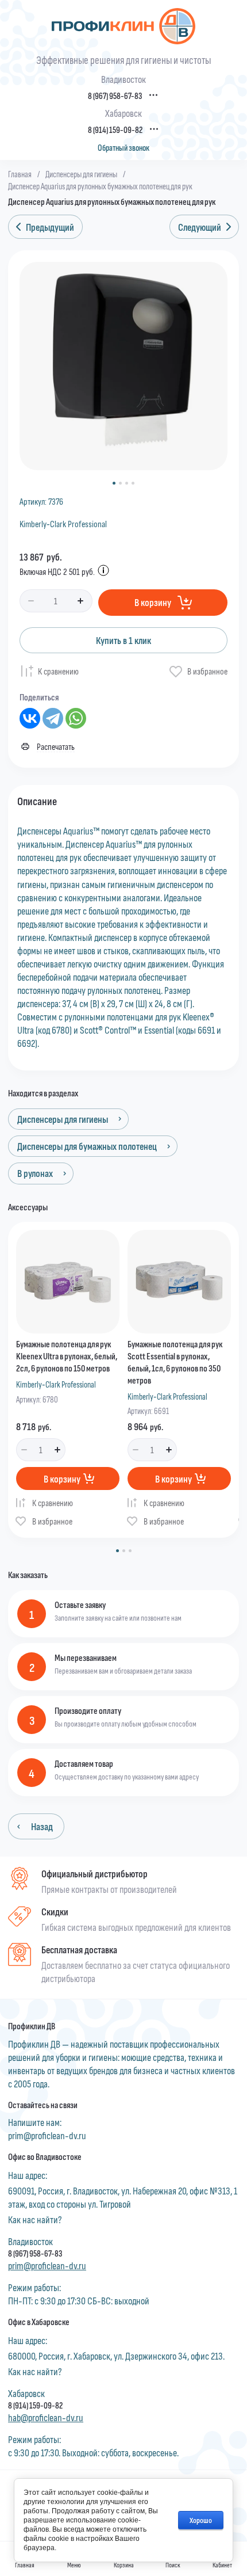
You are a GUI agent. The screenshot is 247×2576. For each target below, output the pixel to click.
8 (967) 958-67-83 (115, 96)
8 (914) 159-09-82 (115, 130)
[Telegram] (53, 718)
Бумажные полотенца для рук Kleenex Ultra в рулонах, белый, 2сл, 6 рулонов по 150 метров (67, 1356)
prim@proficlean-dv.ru (47, 2135)
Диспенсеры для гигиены (81, 174)
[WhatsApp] (76, 718)
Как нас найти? (35, 2219)
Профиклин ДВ (32, 2026)
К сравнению (58, 671)
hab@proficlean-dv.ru (46, 2417)
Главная (20, 174)
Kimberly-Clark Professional (63, 523)
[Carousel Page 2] (120, 483)
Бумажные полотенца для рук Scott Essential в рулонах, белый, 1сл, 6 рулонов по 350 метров (175, 1361)
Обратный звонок (123, 148)
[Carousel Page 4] (133, 483)
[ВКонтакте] (30, 718)
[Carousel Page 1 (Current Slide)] (114, 483)
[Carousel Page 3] (127, 483)
